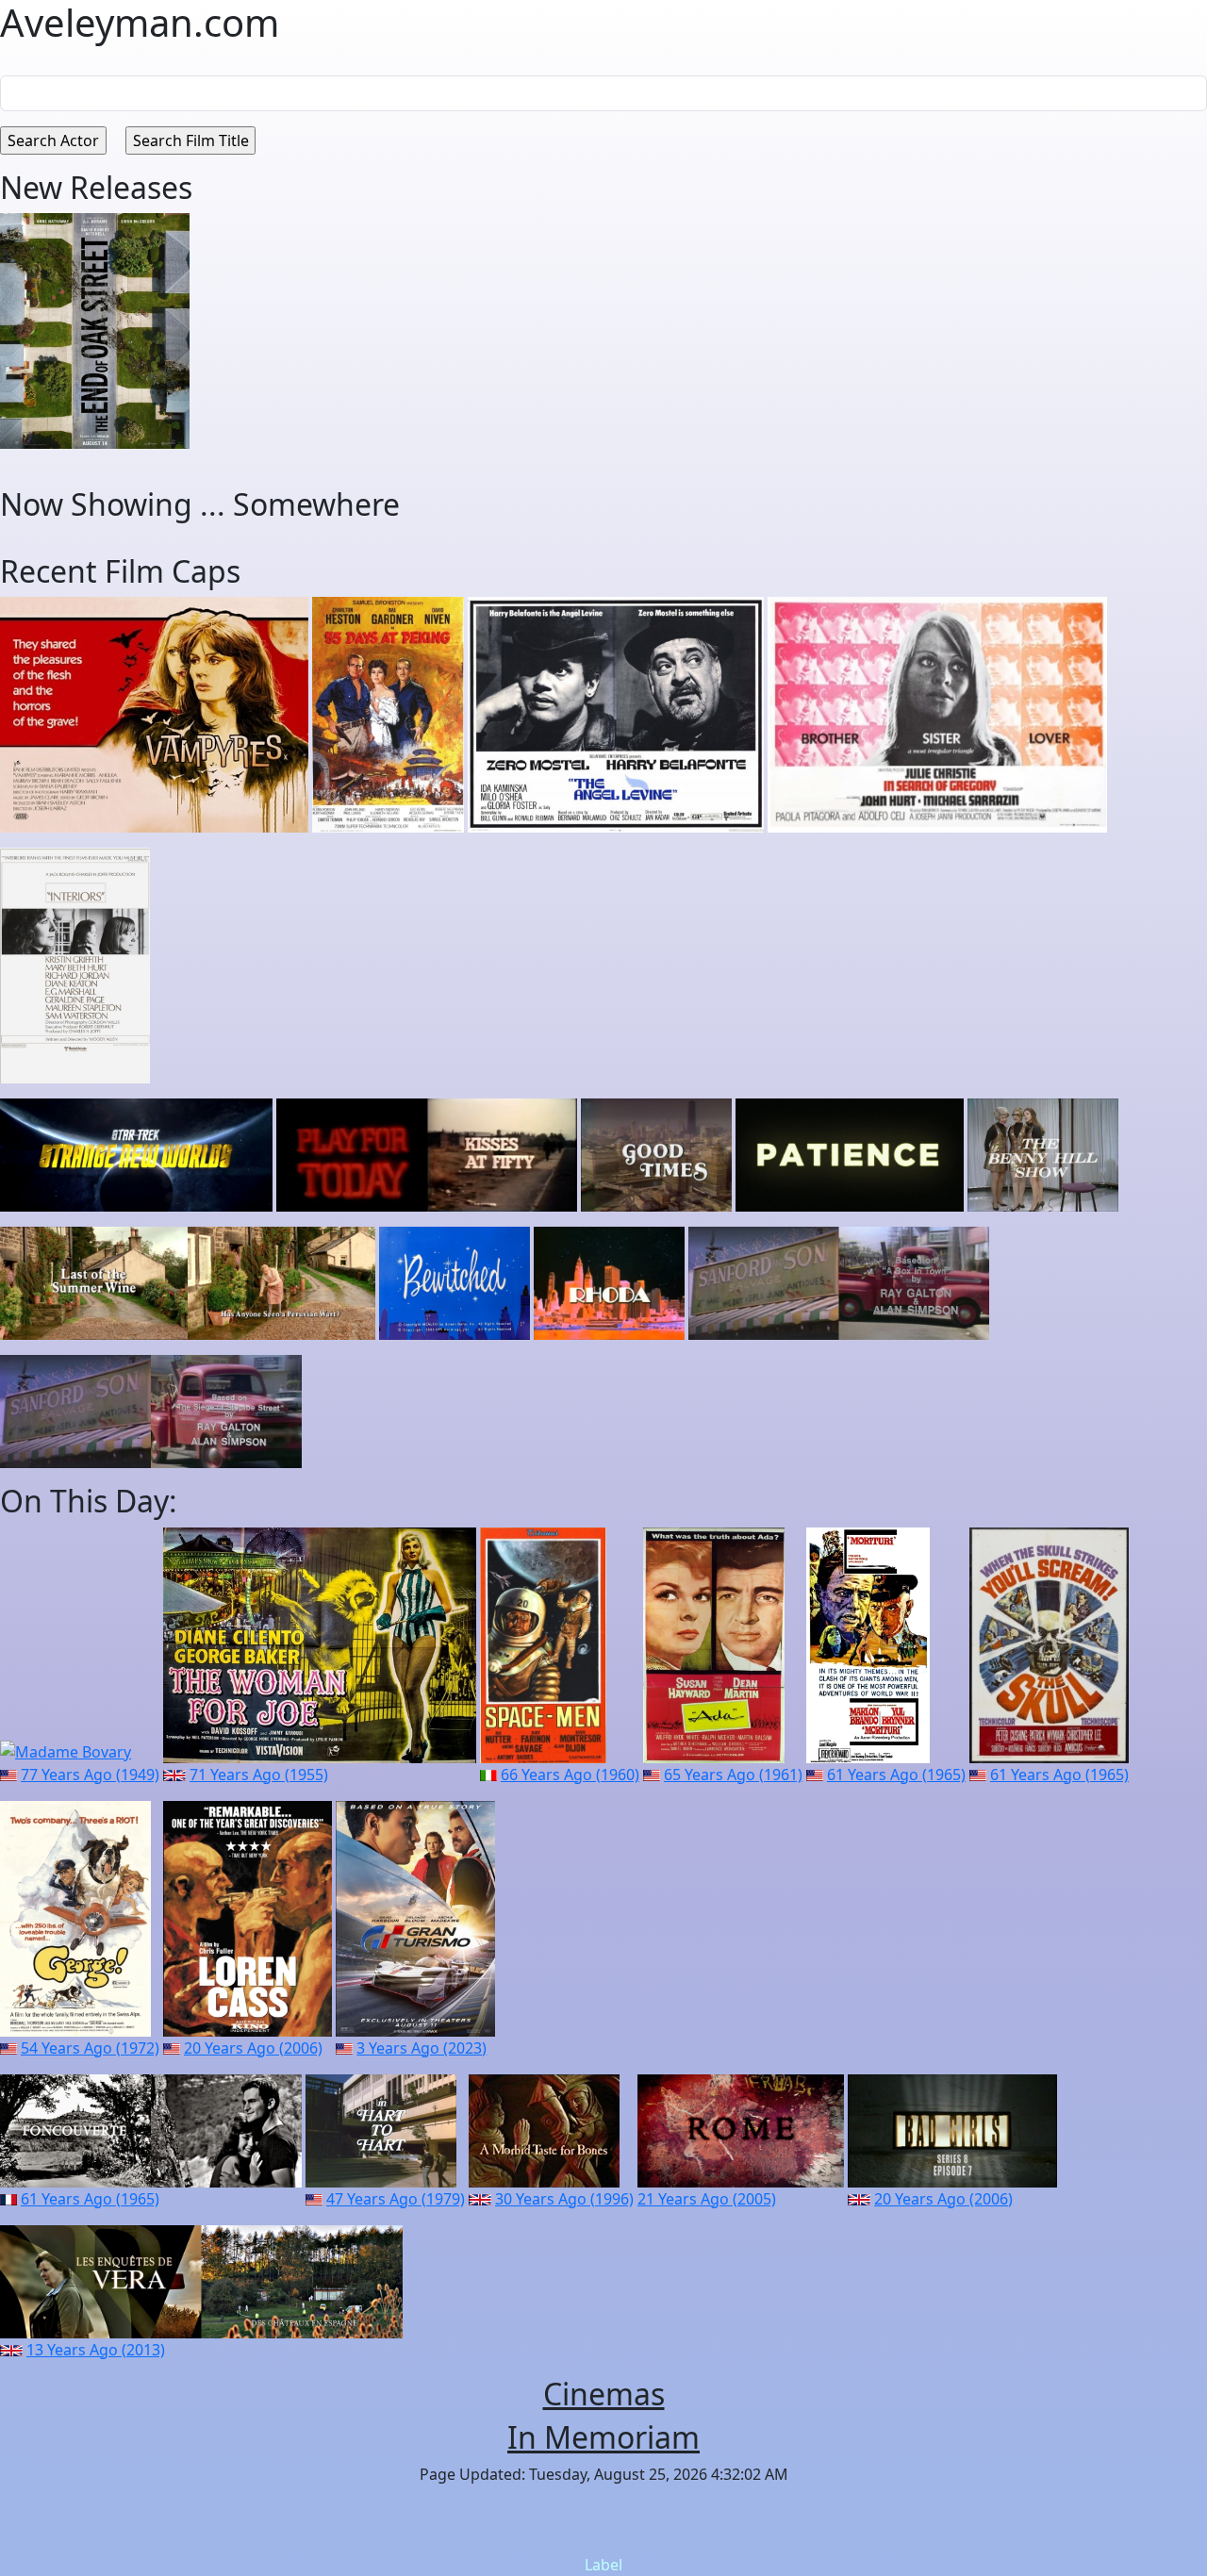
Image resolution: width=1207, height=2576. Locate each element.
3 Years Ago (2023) (422, 2048)
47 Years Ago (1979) (396, 2199)
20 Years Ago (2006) (253, 2048)
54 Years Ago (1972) (90, 2048)
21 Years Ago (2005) (707, 2199)
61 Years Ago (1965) (896, 1775)
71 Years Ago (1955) (259, 1775)
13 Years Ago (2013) (96, 2350)
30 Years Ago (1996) (564, 2199)
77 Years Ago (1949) (90, 1775)
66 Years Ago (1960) (570, 1775)
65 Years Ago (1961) (733, 1775)
